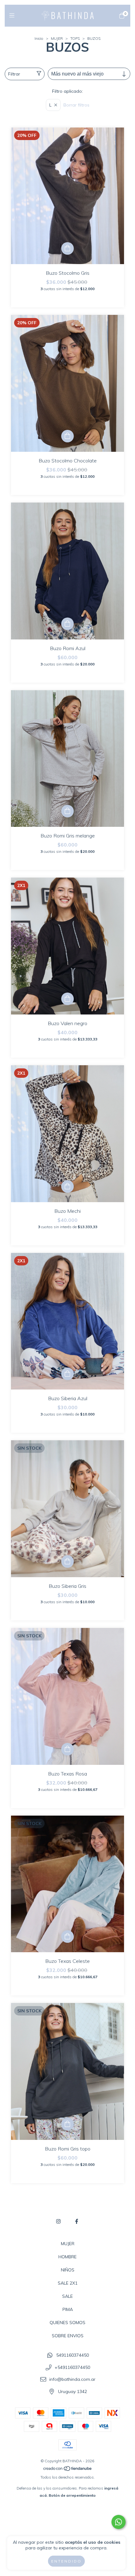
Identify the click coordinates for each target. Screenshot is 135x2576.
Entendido (66, 2561)
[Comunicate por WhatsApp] (119, 2522)
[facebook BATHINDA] (77, 2221)
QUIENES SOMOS (67, 2323)
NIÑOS (68, 2270)
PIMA (68, 2309)
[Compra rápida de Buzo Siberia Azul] (67, 1374)
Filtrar (14, 74)
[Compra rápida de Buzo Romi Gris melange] (67, 811)
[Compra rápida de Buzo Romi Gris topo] (67, 2124)
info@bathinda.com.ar (72, 2380)
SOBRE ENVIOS (68, 2336)
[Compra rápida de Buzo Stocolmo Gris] (67, 248)
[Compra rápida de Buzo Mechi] (67, 1186)
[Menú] (13, 16)
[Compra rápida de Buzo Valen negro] (67, 999)
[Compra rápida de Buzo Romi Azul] (67, 624)
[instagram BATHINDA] (58, 2221)
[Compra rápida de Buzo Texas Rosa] (67, 1749)
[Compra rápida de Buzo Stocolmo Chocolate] (67, 436)
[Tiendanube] (68, 2470)
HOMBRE (67, 2257)
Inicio (39, 38)
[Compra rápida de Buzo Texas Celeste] (67, 1937)
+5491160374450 (72, 2367)
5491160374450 (73, 2355)
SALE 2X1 (68, 2283)
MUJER (57, 38)
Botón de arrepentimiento (72, 2495)
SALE (67, 2296)
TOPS (75, 38)
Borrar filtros (76, 105)
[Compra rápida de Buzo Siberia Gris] (67, 1562)
